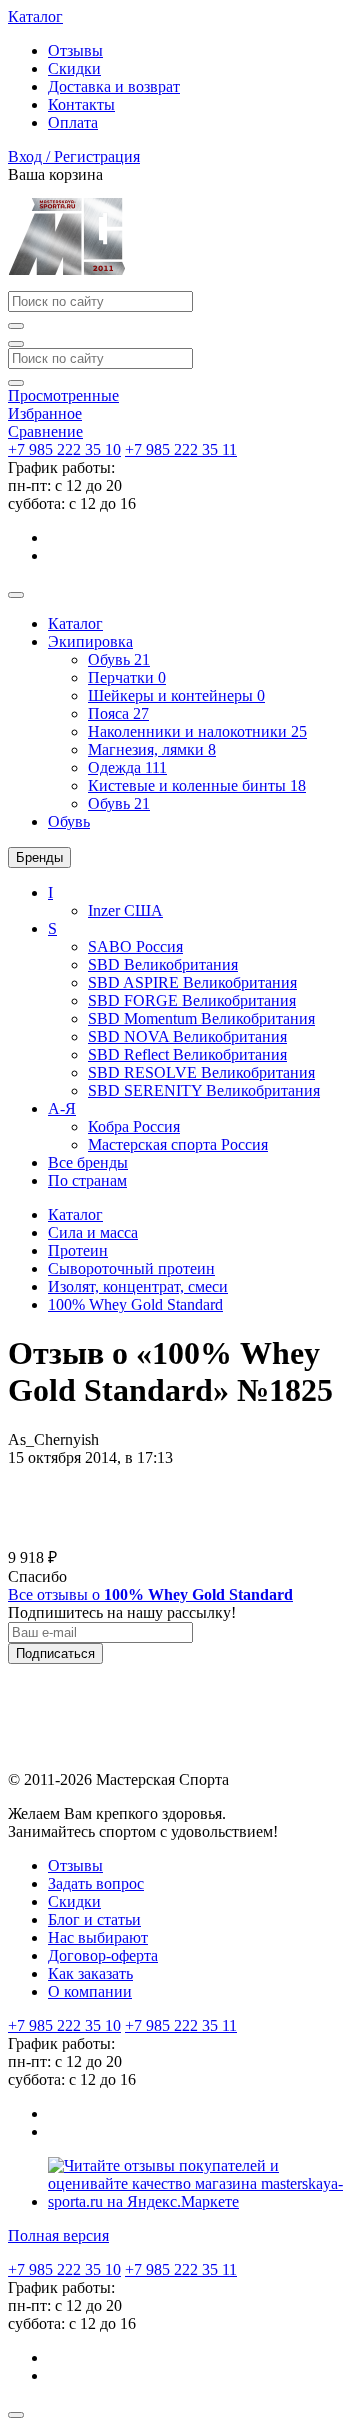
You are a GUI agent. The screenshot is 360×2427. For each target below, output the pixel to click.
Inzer (125, 910)
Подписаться (55, 1653)
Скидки (74, 68)
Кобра (134, 1126)
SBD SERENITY (204, 1090)
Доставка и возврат (114, 86)
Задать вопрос (96, 1883)
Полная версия (58, 2235)
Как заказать (90, 1973)
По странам (87, 1180)
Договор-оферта (103, 1955)
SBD (163, 964)
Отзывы (75, 50)
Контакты (81, 104)
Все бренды (88, 1162)
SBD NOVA (187, 1036)
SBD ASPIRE (192, 982)
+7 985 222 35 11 (181, 449)
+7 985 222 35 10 (64, 449)
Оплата (73, 122)
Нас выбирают (98, 1937)
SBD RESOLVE (201, 1072)
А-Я (62, 1108)
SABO (135, 946)
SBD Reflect (187, 1054)
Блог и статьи (94, 1919)
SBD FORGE (192, 1000)
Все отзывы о (150, 1594)
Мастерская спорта (178, 1144)
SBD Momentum (201, 1018)
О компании (90, 1991)
